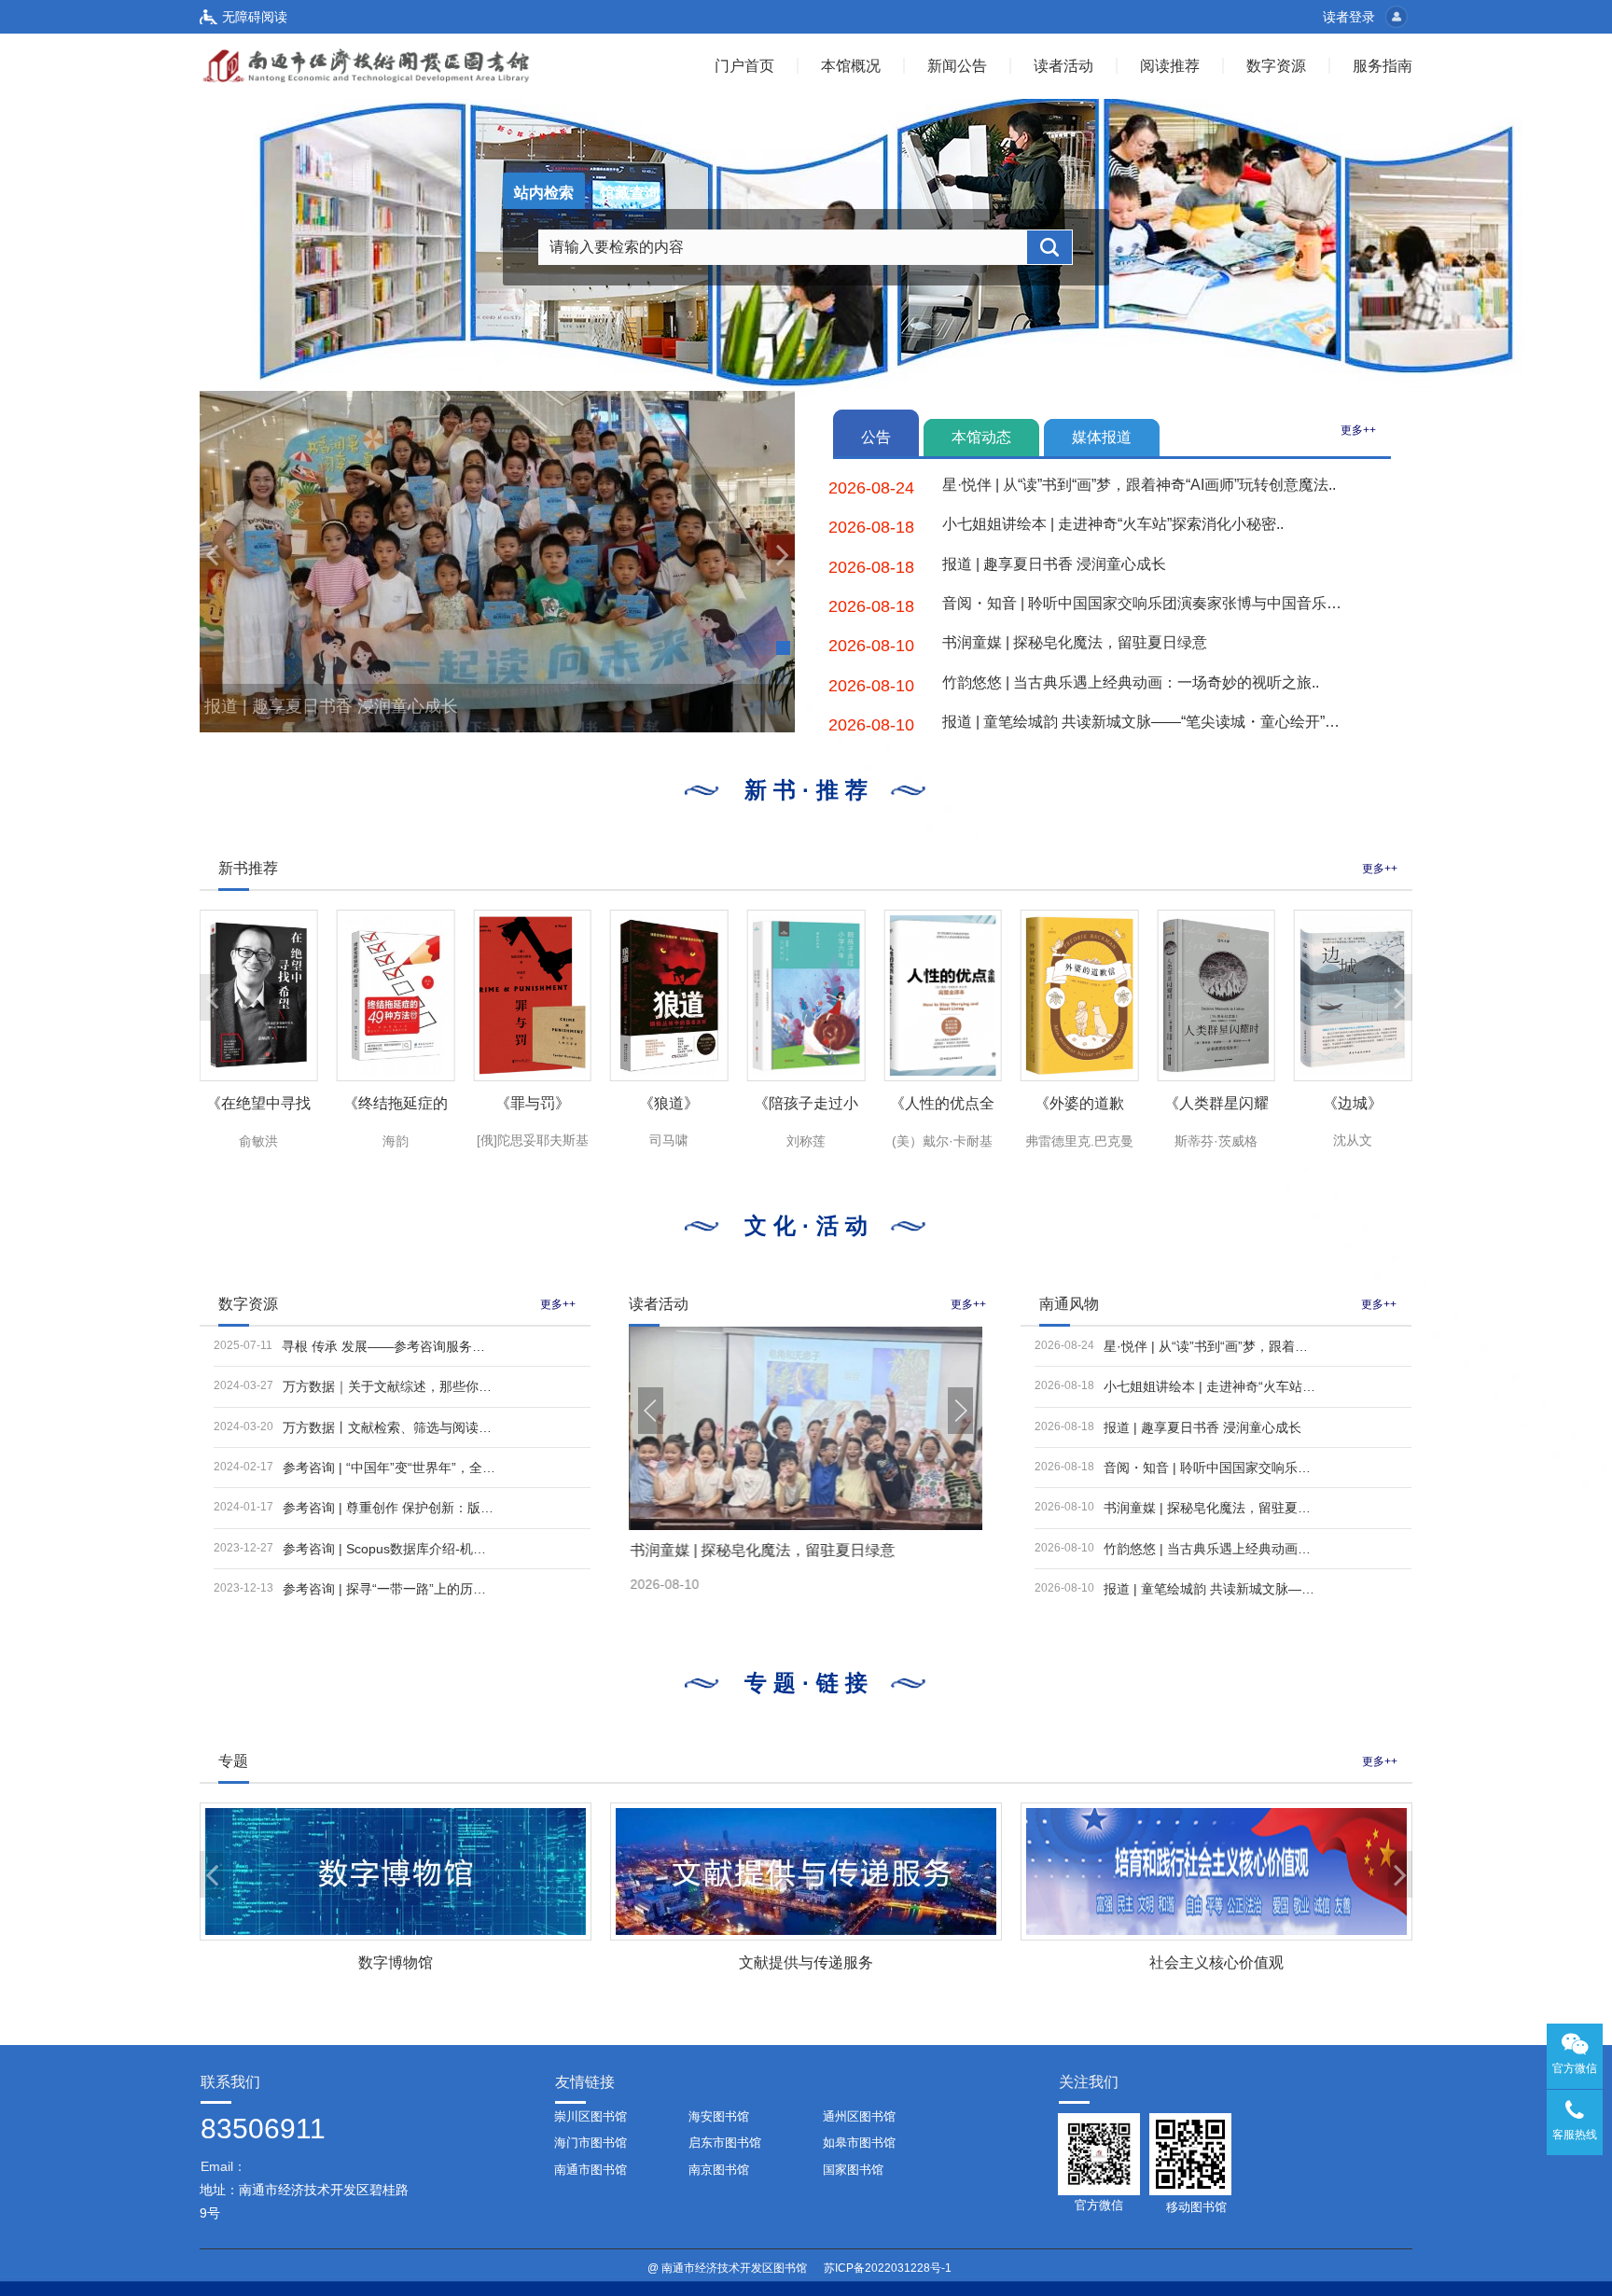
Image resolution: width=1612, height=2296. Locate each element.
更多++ (1358, 430)
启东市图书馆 (725, 2143)
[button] (212, 554)
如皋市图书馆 (859, 2143)
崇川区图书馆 (591, 2116)
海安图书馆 (719, 2116)
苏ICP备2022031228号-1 (888, 2268)
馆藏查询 (630, 193)
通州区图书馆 (859, 2116)
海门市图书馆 (591, 2143)
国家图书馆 (853, 2170)
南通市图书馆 (591, 2170)
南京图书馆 (719, 2170)
